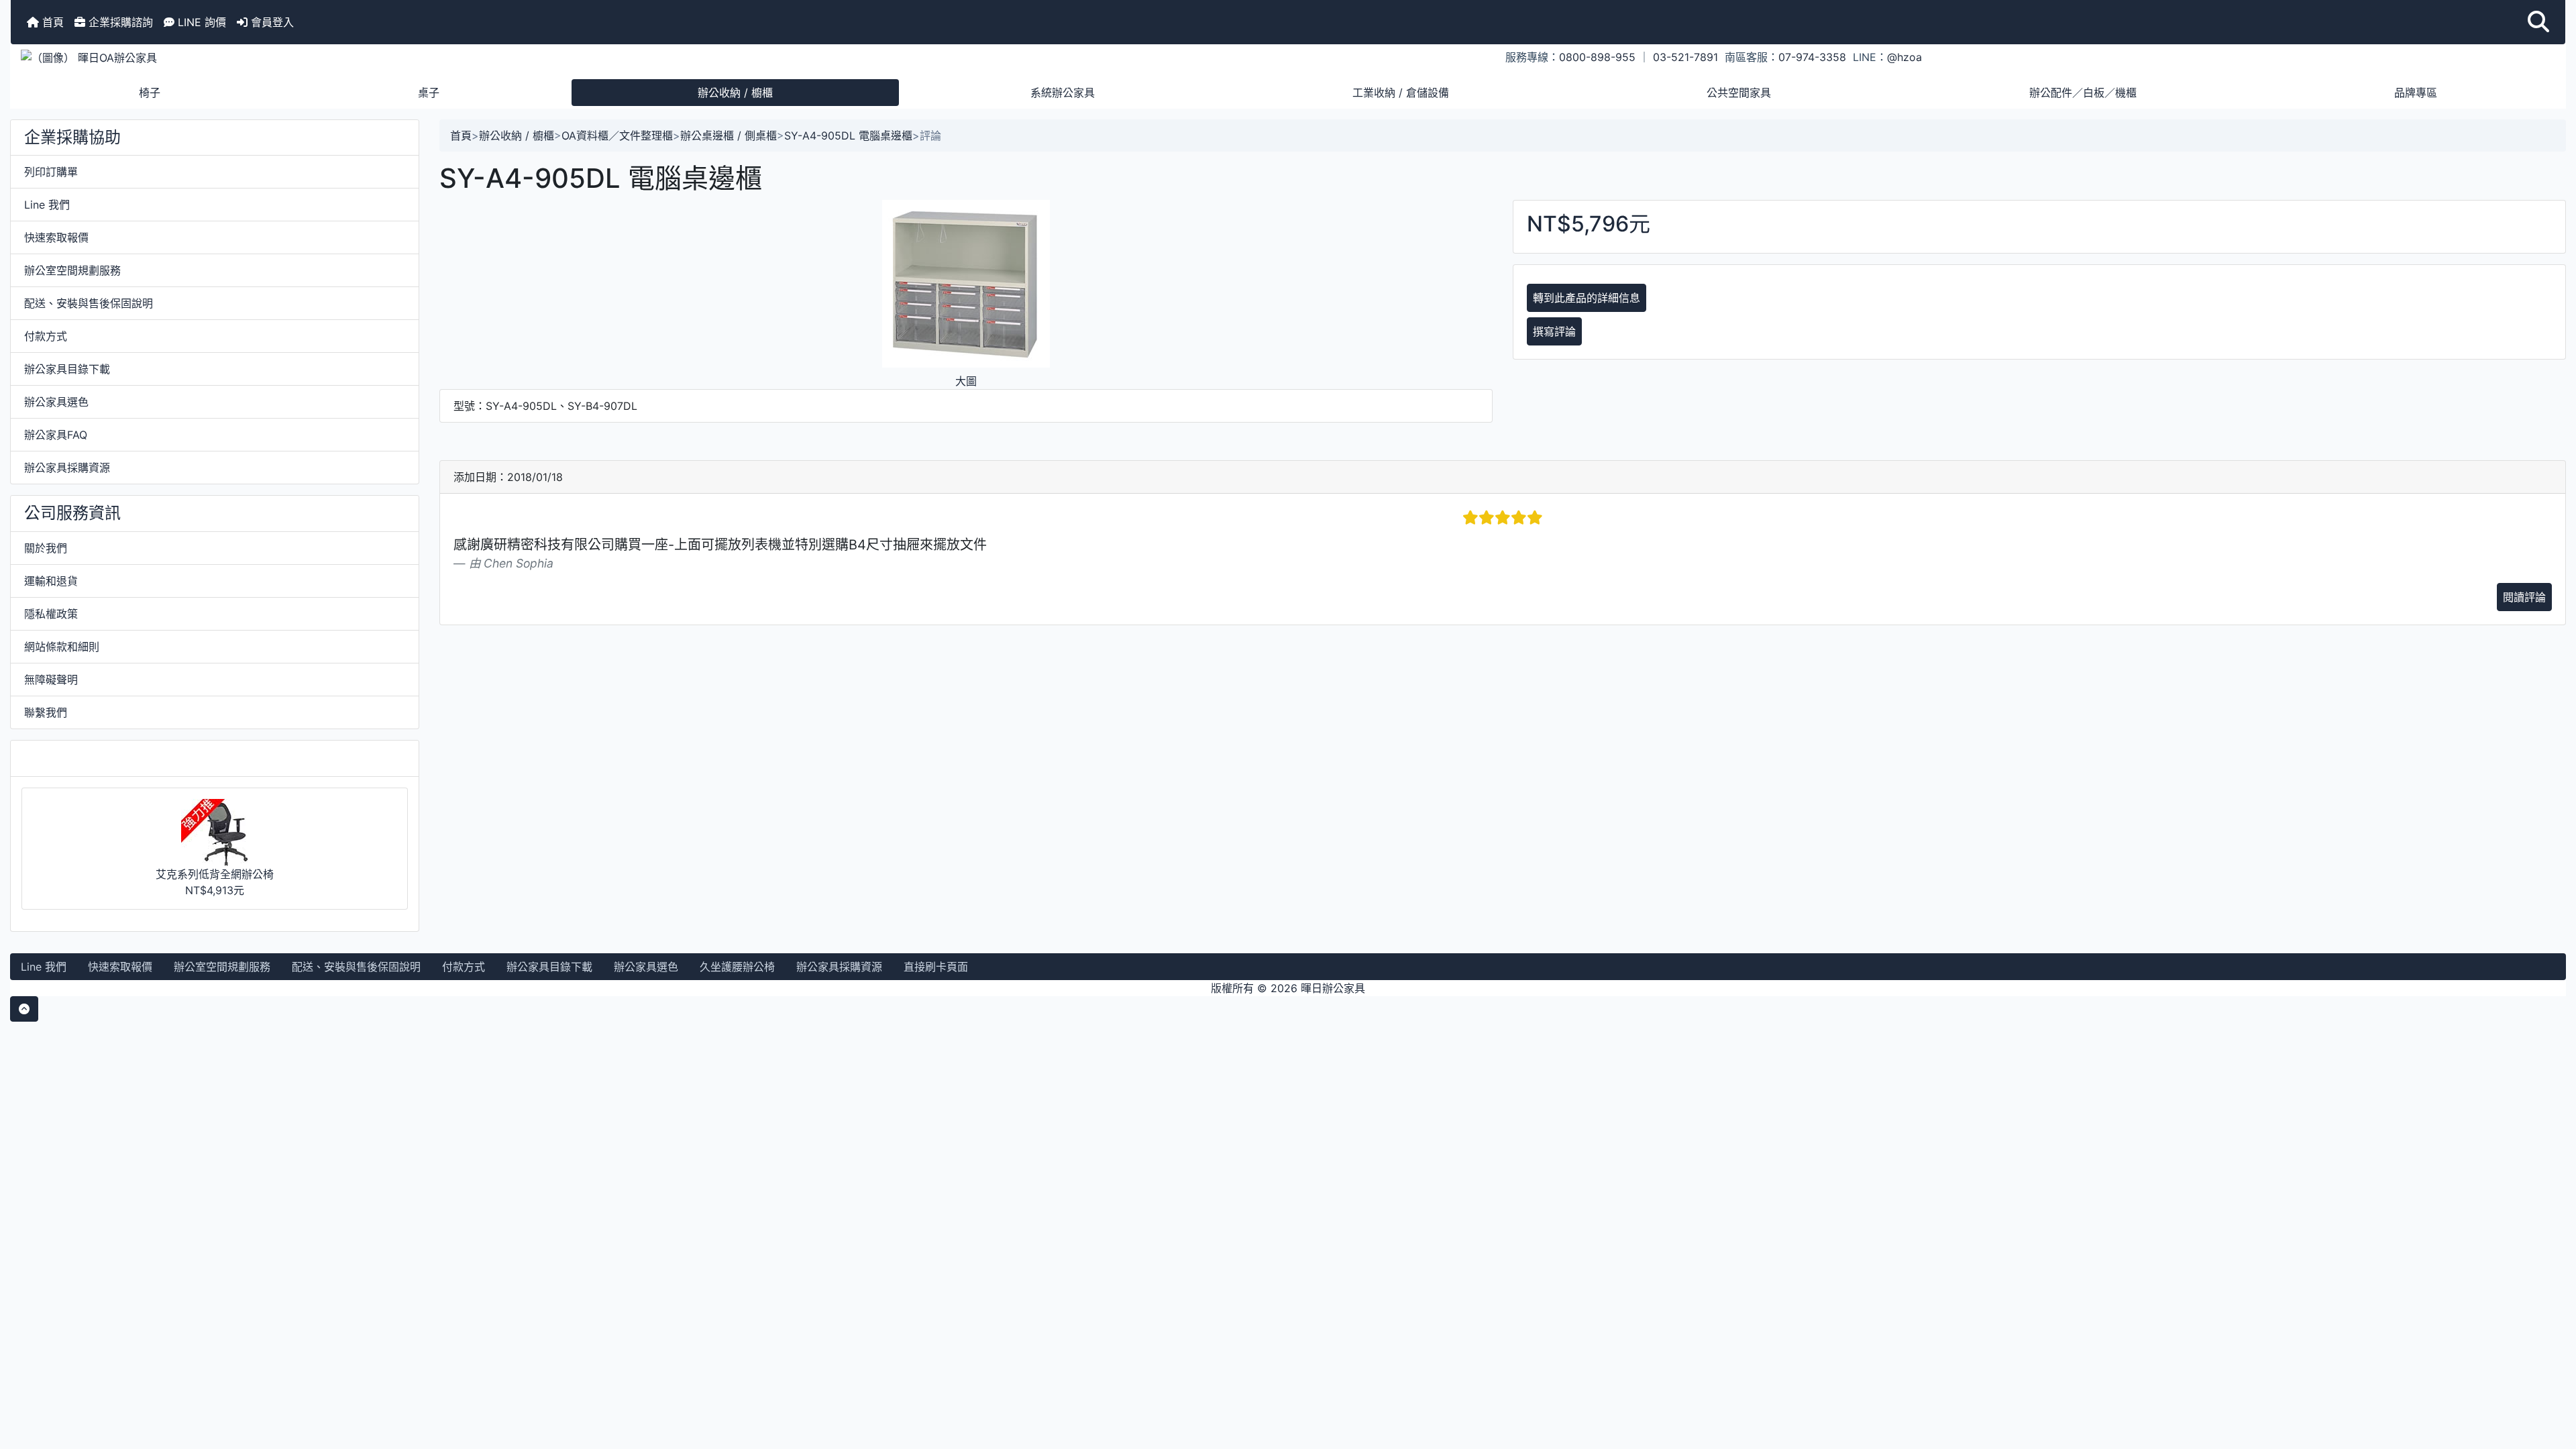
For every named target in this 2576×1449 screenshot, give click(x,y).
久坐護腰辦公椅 (737, 967)
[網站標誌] (436, 57)
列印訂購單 (51, 172)
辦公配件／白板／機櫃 (2083, 93)
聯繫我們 (46, 712)
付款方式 (46, 336)
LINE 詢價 (200, 22)
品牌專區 (2416, 93)
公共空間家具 (1739, 93)
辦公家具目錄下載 (67, 369)
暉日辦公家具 (1333, 988)
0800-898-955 (1597, 57)
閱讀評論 (2524, 597)
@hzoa (1904, 57)
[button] (2538, 22)
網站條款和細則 (62, 647)
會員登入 (271, 22)
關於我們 (46, 548)
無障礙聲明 (51, 680)
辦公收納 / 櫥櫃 (735, 93)
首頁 (51, 22)
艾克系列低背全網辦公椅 (215, 874)
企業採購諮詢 (119, 22)
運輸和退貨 (51, 581)
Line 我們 (47, 205)
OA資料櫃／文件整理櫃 (617, 136)
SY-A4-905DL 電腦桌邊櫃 (848, 136)
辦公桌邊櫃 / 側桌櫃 (729, 136)
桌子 (429, 93)
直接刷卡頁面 (936, 967)
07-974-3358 (1812, 57)
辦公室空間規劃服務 (72, 270)
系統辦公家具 (1063, 93)
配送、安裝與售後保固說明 (89, 303)
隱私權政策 (51, 614)
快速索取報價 (56, 237)
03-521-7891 (1685, 57)
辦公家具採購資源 (67, 468)
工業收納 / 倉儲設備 (1401, 93)
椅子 (150, 93)
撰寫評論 (1554, 331)
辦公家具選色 (56, 402)
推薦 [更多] (66, 758)
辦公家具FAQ (56, 435)
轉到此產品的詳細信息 (1587, 298)
